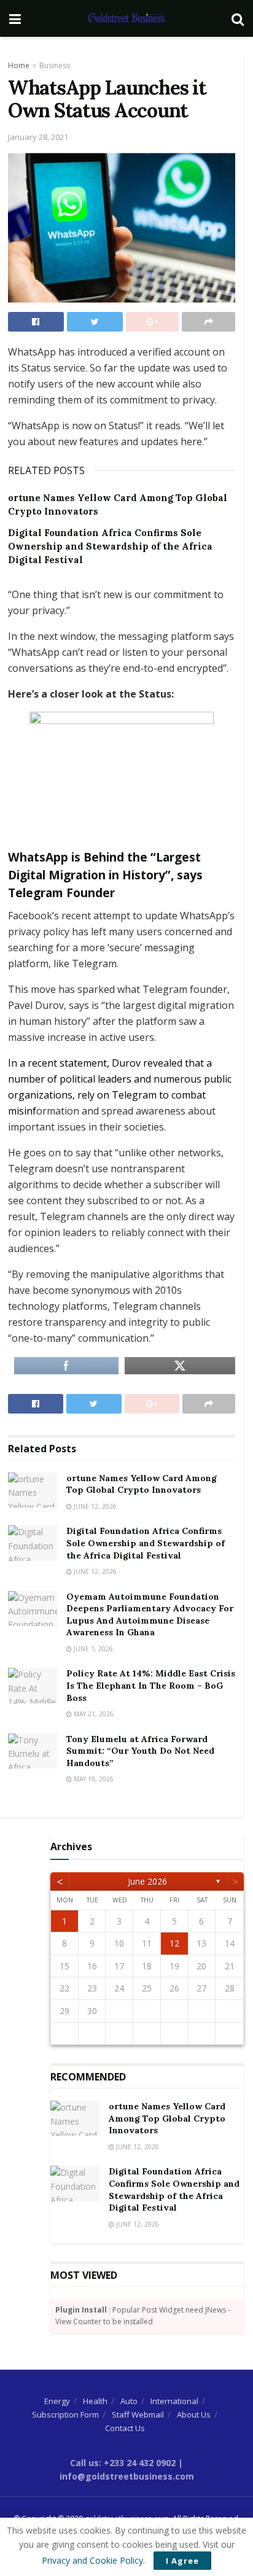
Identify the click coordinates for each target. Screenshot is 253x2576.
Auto (129, 2401)
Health (95, 2401)
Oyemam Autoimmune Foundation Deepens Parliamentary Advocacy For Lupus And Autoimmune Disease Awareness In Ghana (150, 1615)
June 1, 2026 (92, 1649)
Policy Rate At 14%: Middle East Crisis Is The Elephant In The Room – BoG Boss (151, 1685)
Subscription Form (65, 2415)
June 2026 (147, 1881)
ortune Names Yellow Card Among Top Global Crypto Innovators (142, 1484)
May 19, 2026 (93, 1779)
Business (55, 65)
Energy (57, 2401)
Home (19, 65)
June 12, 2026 (94, 1506)
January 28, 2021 (38, 137)
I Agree (182, 2561)
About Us (194, 2415)
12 (174, 1943)
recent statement (67, 1063)
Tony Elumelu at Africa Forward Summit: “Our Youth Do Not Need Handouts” (140, 1751)
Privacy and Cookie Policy (92, 2560)
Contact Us (125, 2428)
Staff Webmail (138, 2415)
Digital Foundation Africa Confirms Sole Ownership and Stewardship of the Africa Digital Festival (110, 547)
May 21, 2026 (93, 1714)
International (174, 2401)
